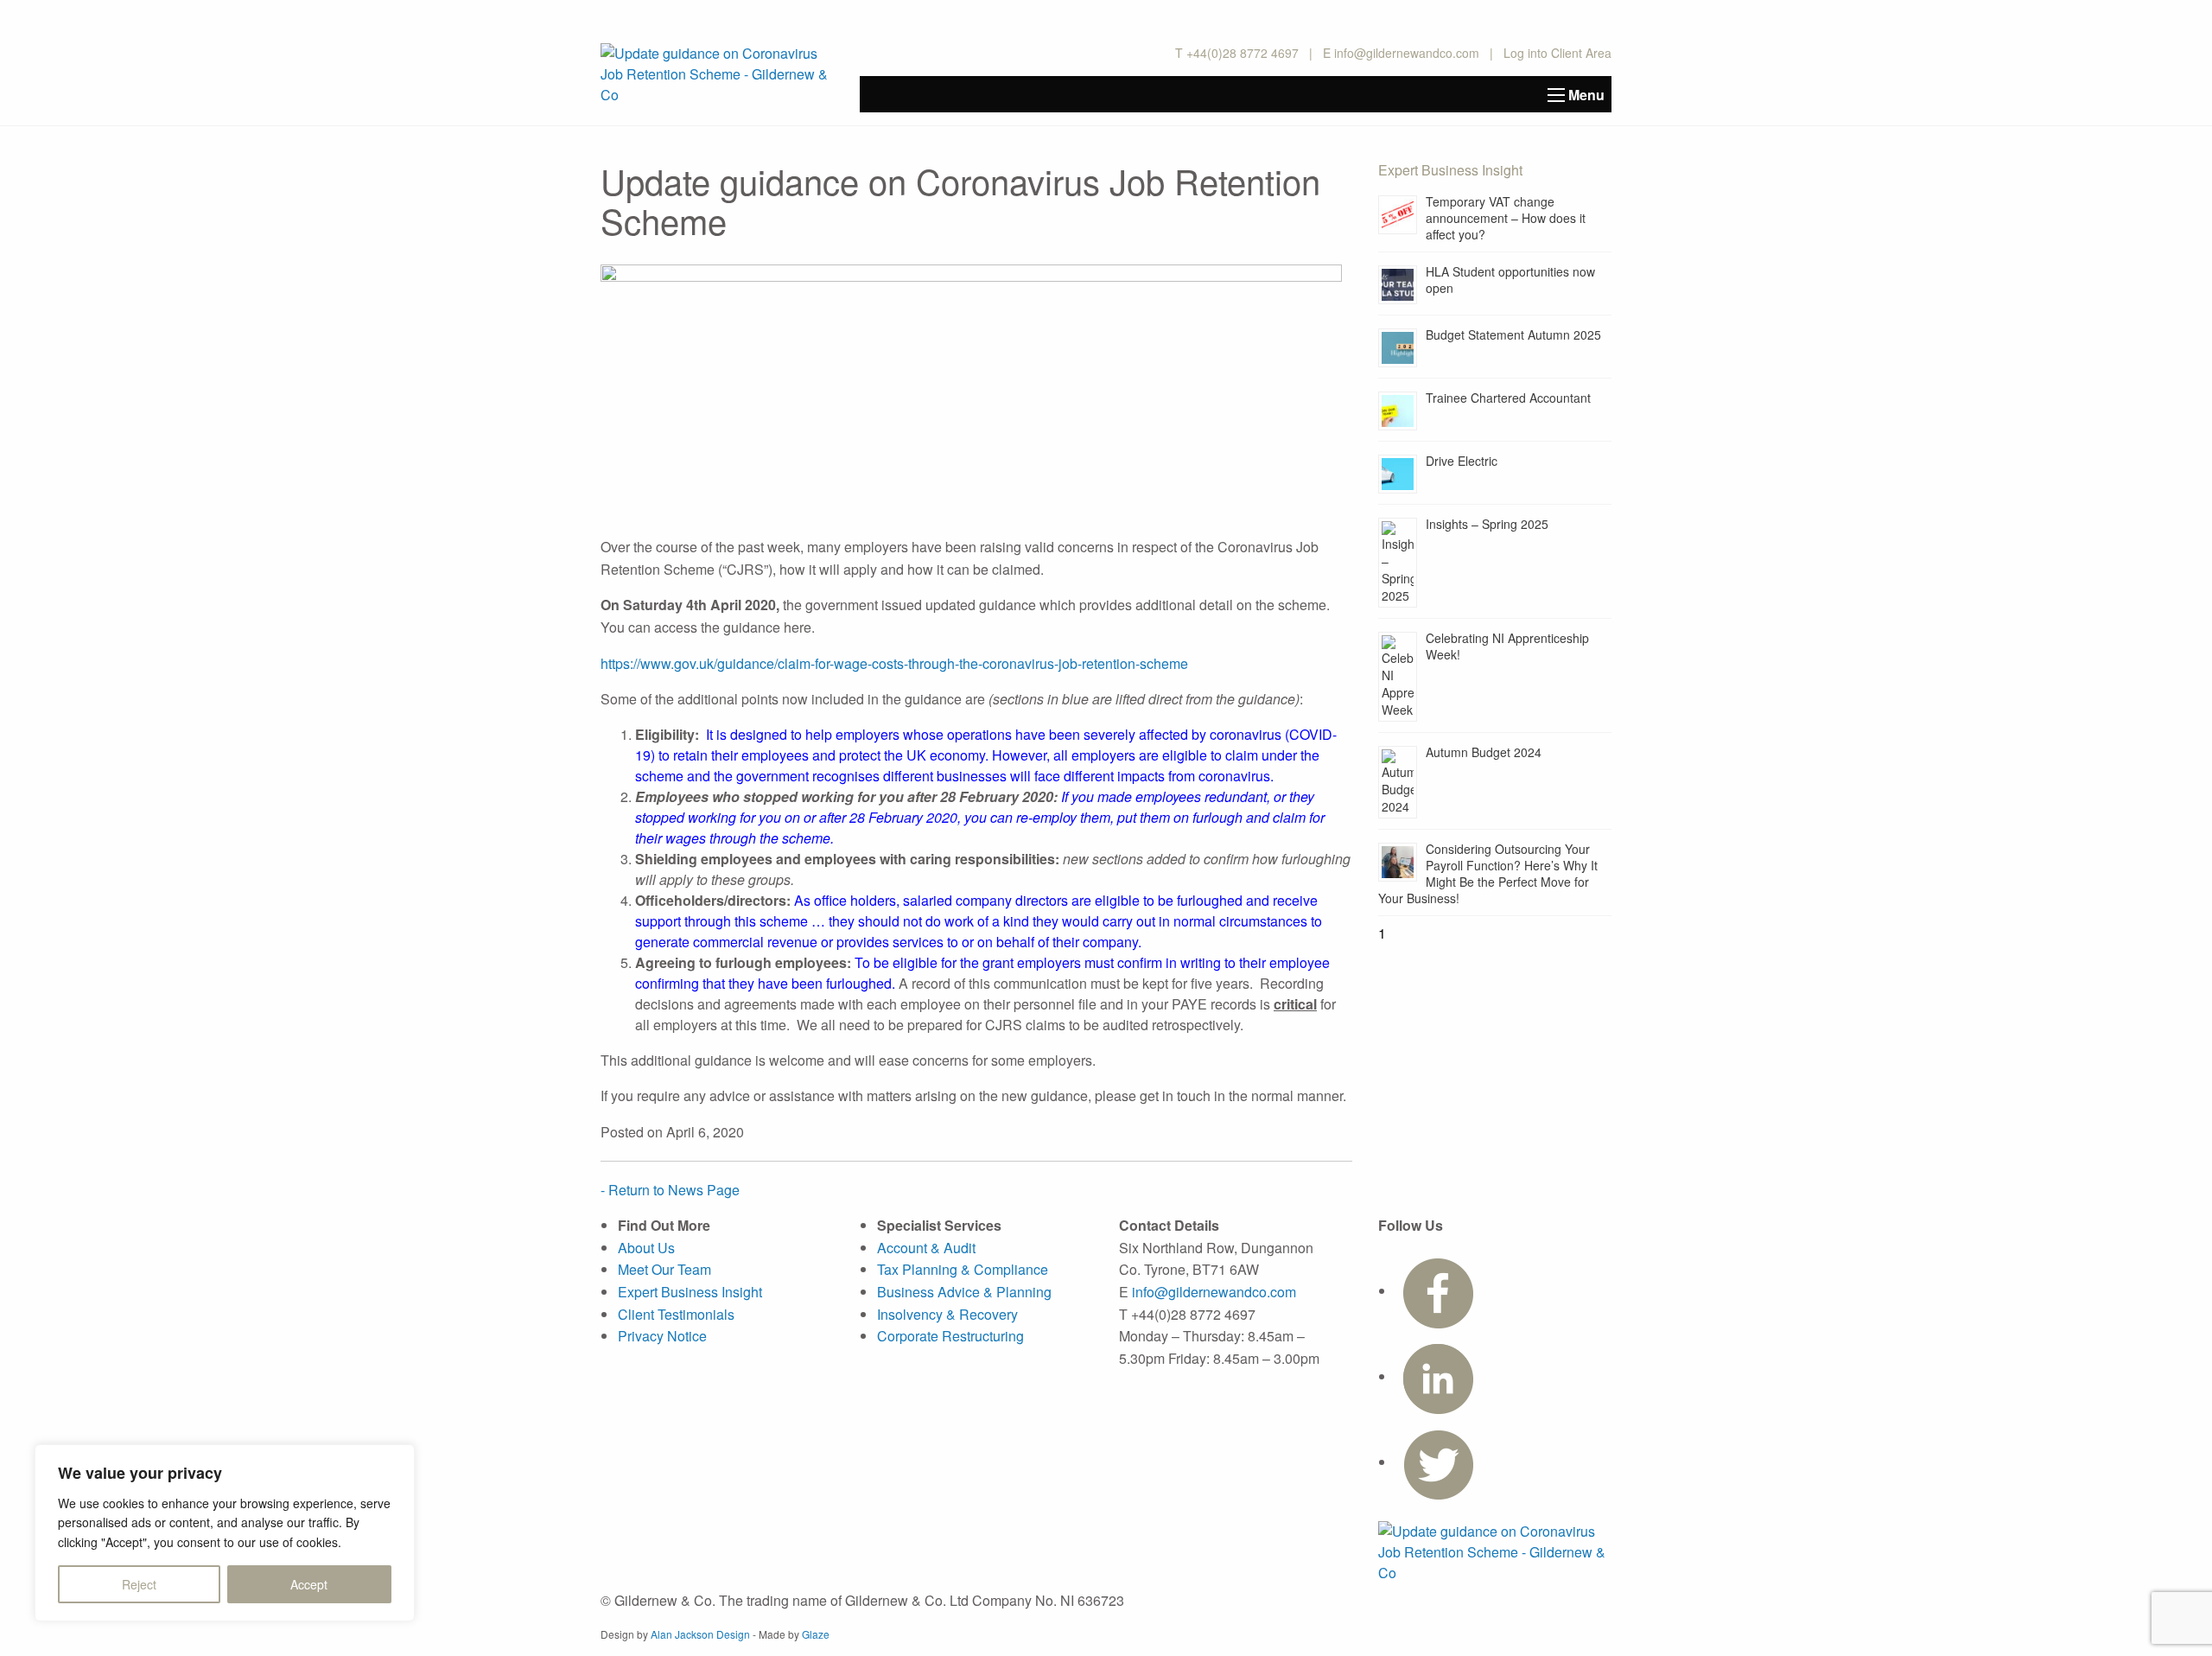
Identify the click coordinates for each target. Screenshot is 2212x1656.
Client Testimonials (676, 1314)
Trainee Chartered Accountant (1508, 398)
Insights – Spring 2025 (1487, 524)
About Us (646, 1248)
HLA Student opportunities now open (1510, 280)
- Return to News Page (670, 1190)
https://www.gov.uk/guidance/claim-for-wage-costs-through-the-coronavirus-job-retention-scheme (894, 663)
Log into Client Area (1557, 53)
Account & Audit (926, 1248)
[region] (225, 1533)
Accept (309, 1584)
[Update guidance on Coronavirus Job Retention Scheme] (971, 398)
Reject (139, 1584)
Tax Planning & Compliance (963, 1269)
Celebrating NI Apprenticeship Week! (1507, 646)
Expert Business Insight (690, 1292)
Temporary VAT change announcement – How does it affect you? (1506, 218)
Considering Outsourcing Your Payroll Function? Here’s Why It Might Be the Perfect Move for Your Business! (1488, 873)
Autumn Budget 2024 (1484, 752)
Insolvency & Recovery (947, 1314)
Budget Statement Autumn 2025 (1513, 334)
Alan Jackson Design (700, 1634)
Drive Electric (1462, 461)
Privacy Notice (662, 1336)
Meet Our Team (664, 1269)
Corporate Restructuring (950, 1336)
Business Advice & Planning (964, 1292)
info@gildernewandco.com (1407, 53)
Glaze (816, 1634)
